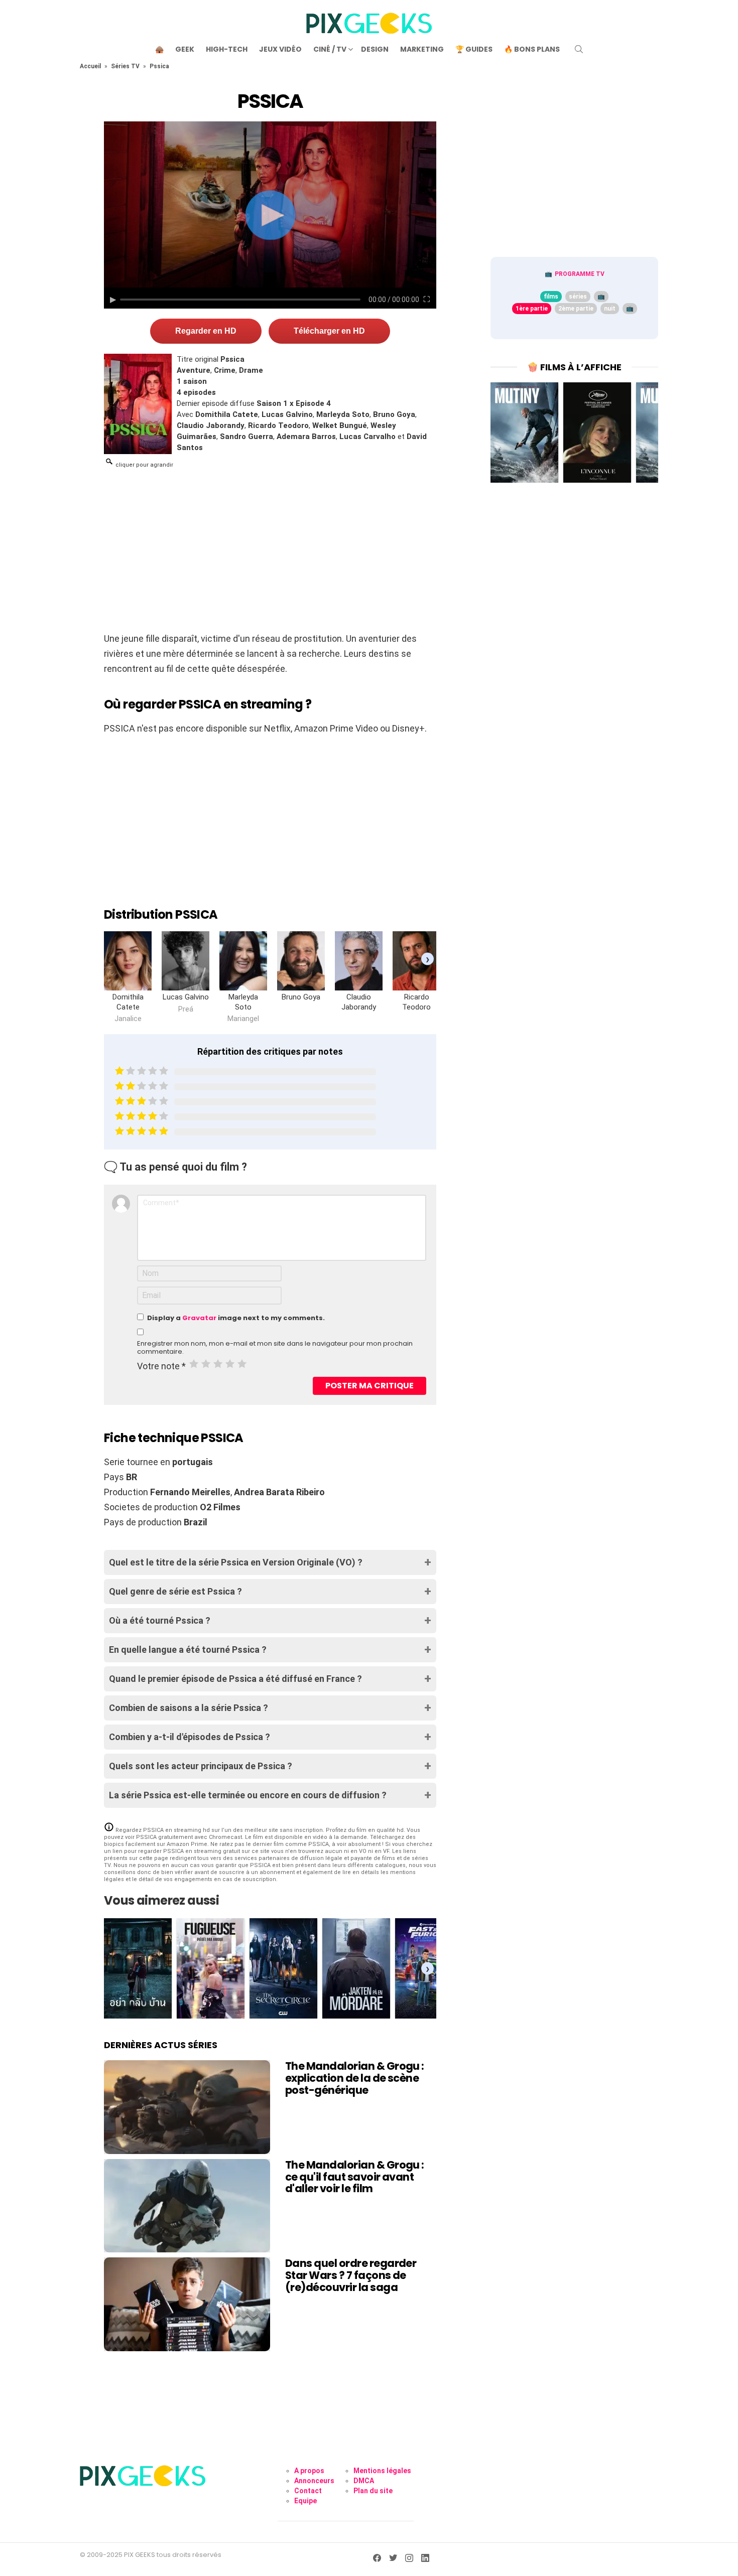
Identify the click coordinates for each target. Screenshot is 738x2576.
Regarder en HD (206, 331)
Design (375, 49)
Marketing (422, 49)
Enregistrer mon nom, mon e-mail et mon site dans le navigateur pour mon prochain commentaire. (275, 1348)
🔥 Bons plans (532, 49)
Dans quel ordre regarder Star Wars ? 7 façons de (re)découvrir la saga (351, 2275)
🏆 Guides (474, 49)
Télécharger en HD (329, 331)
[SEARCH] (579, 49)
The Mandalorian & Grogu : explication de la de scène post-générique (355, 2078)
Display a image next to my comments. (236, 1318)
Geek (185, 49)
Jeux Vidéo (280, 49)
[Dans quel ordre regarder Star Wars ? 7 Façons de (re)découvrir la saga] (187, 2304)
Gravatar (199, 1318)
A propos (309, 2471)
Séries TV (125, 66)
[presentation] (427, 959)
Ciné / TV (330, 49)
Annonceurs (314, 2481)
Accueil (90, 66)
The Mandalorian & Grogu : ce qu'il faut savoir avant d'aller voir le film (355, 2177)
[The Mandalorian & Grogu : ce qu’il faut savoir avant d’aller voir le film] (187, 2206)
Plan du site (373, 2491)
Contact (308, 2491)
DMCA (364, 2481)
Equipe (305, 2501)
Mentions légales (382, 2471)
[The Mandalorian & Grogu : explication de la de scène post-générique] (187, 2107)
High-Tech (227, 49)
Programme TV (580, 274)
